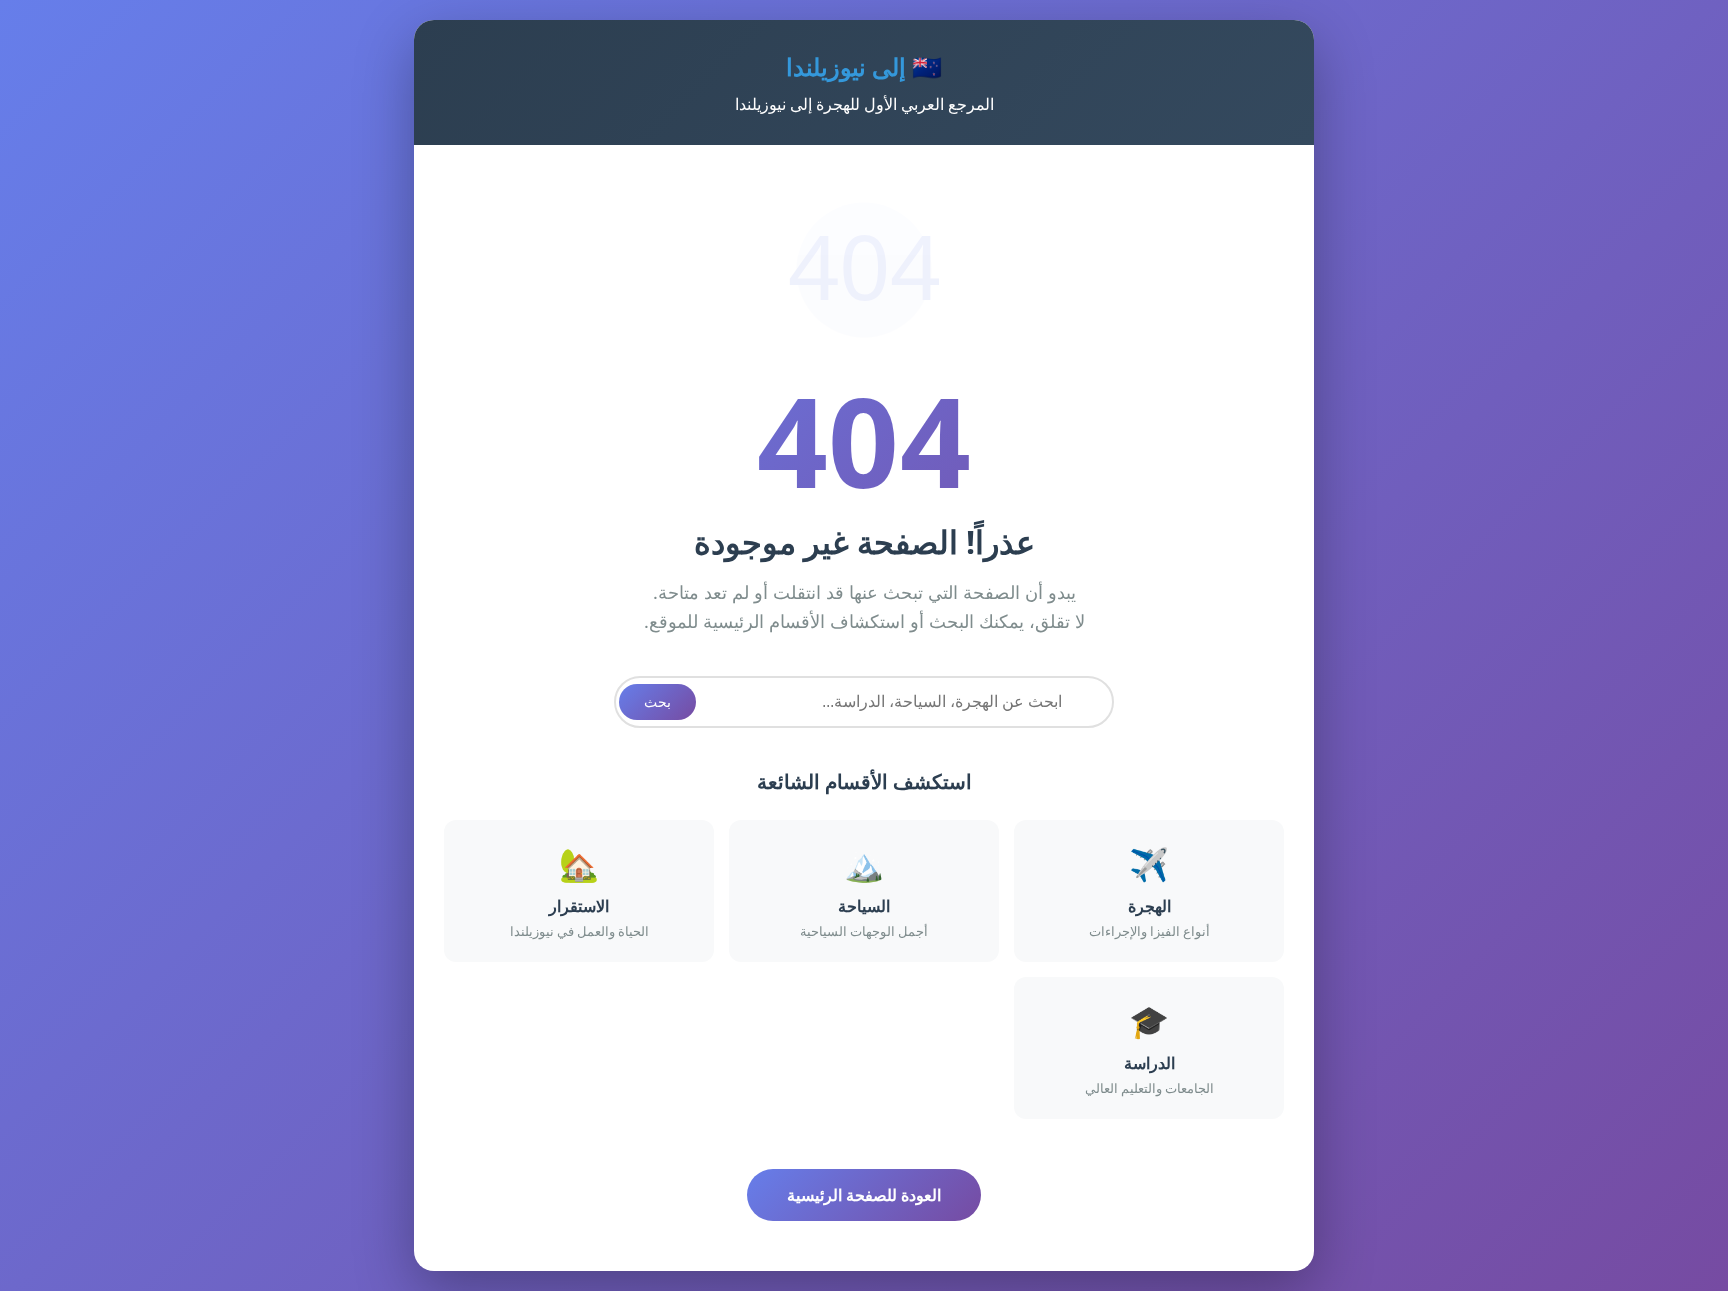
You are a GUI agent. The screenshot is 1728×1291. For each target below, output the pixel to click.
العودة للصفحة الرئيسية (864, 1195)
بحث (657, 702)
